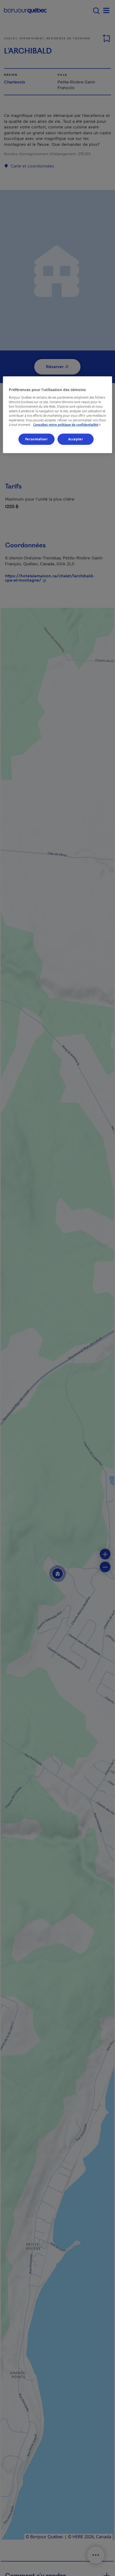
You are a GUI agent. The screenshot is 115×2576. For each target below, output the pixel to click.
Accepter (76, 439)
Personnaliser (36, 439)
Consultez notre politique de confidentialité (68, 425)
